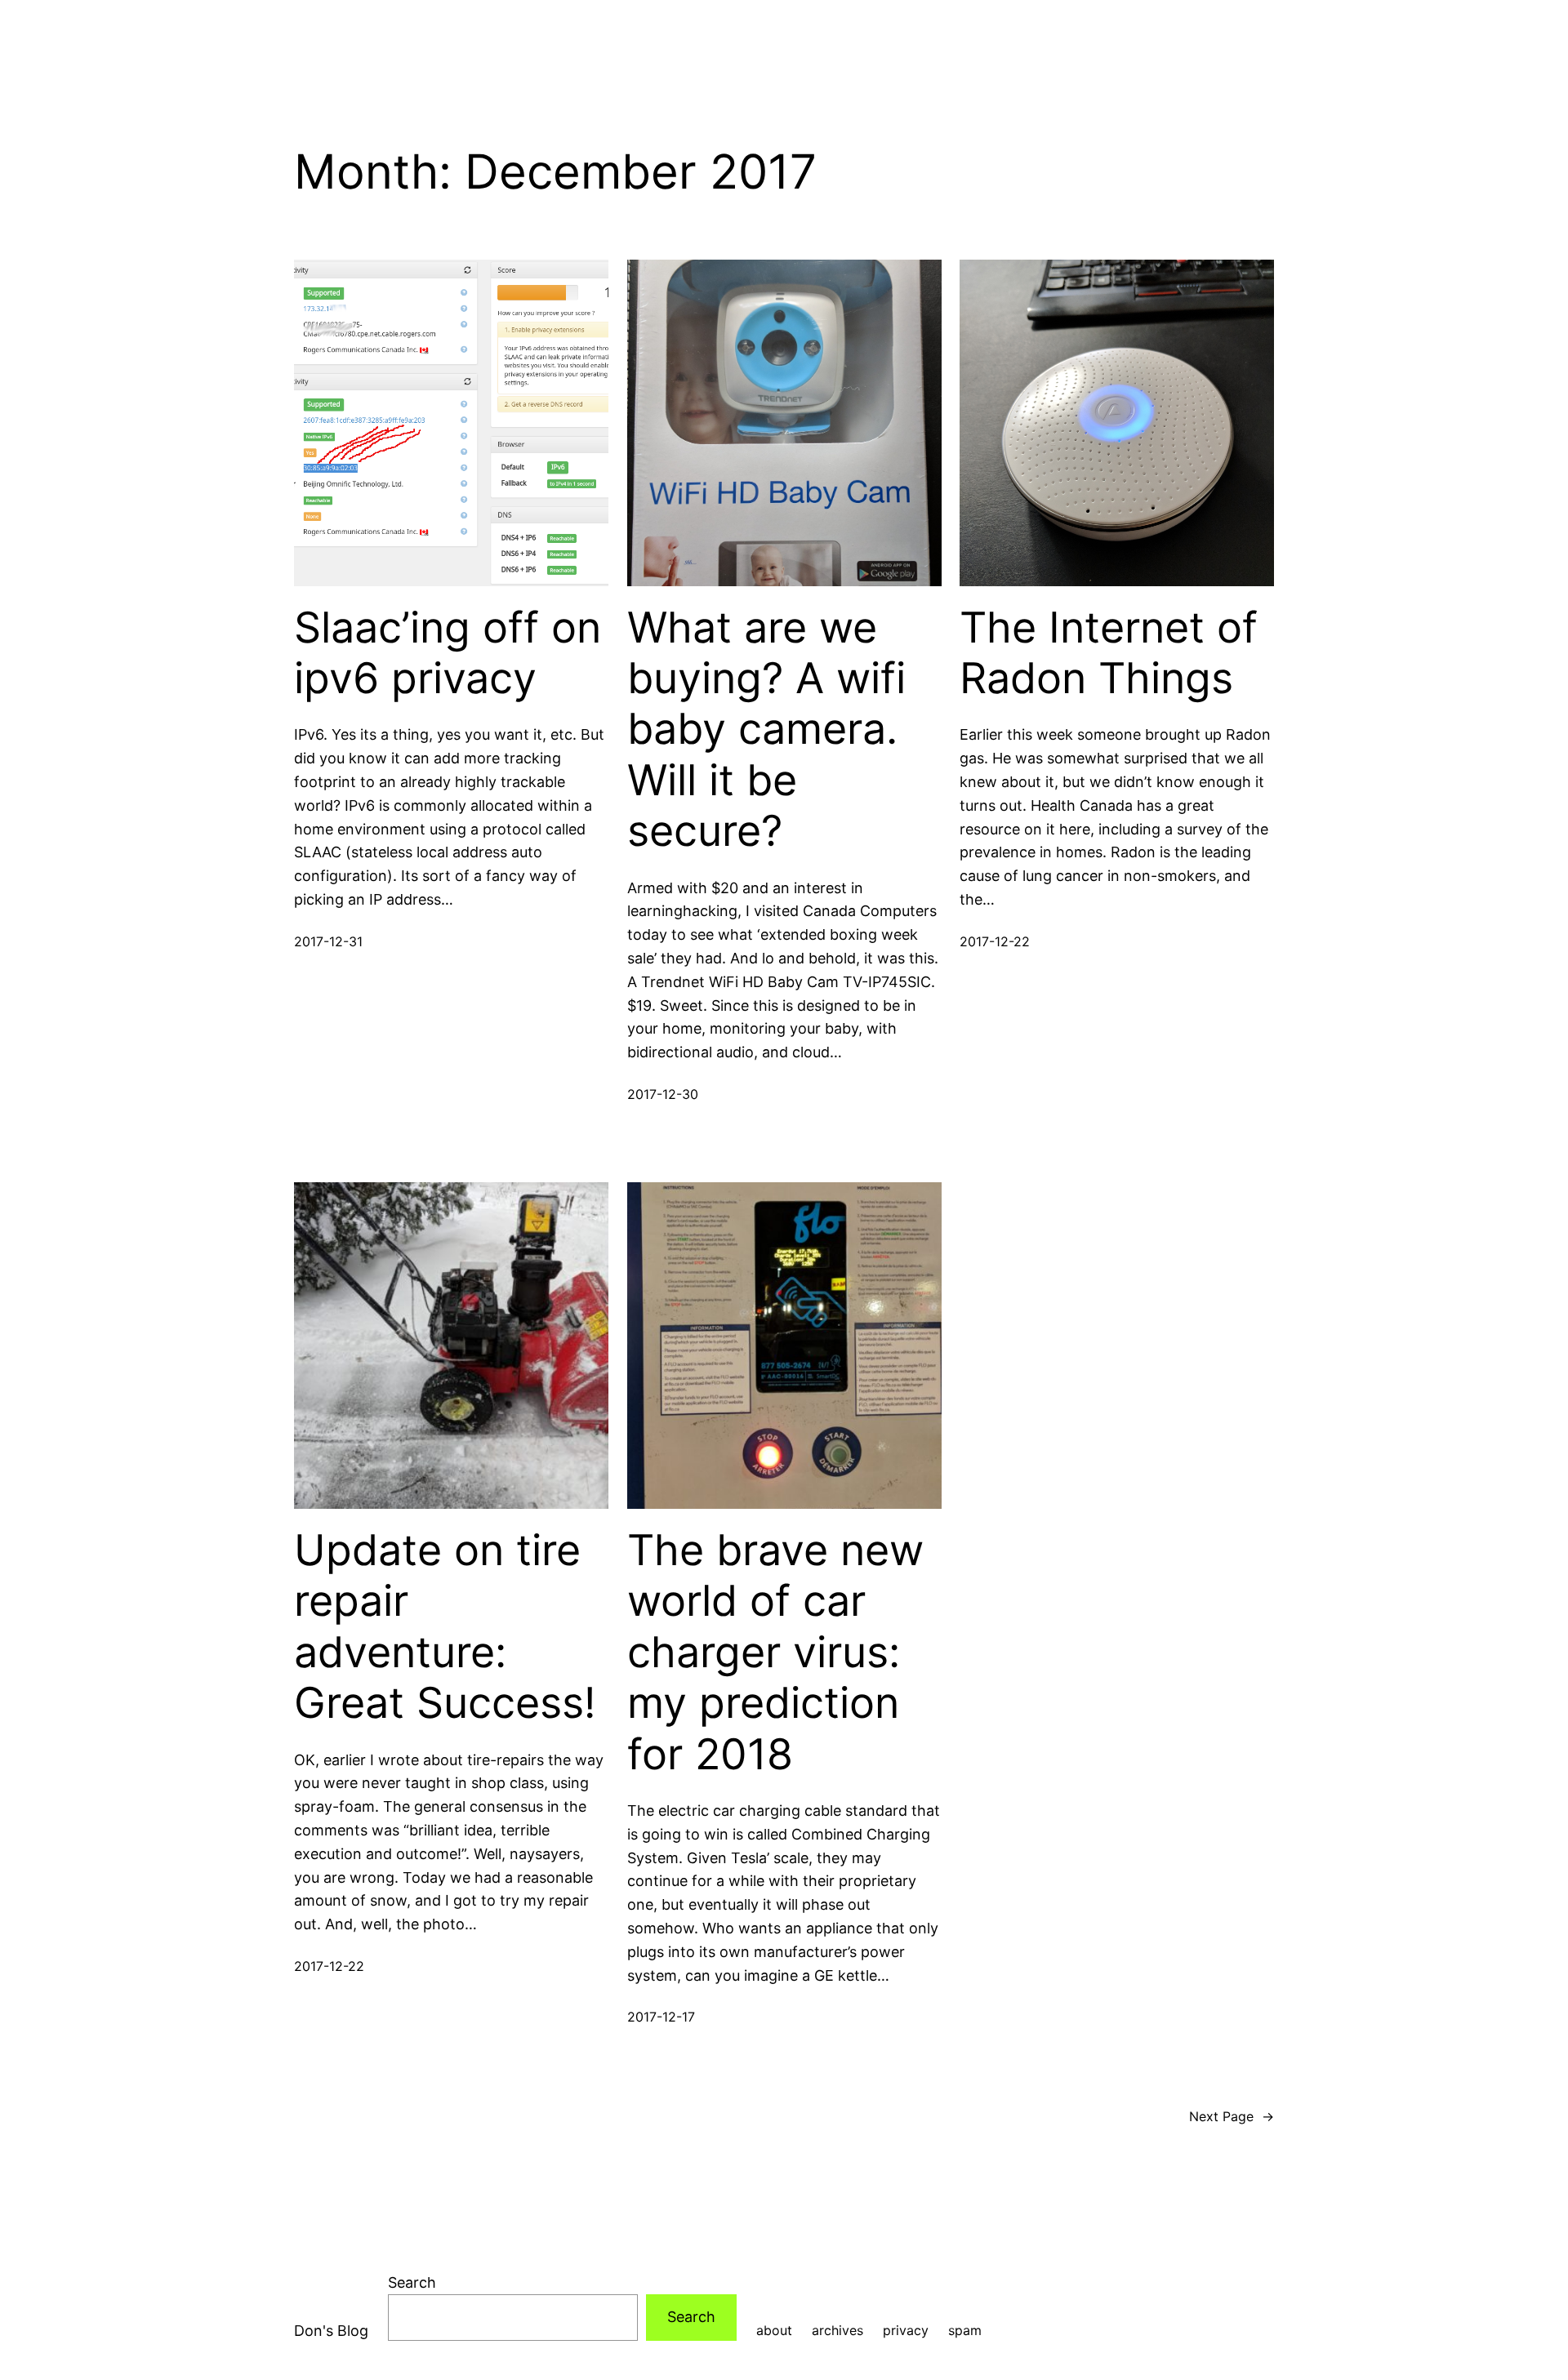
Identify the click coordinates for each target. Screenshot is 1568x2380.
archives (837, 2330)
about (774, 2330)
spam (965, 2330)
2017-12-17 (661, 2017)
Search (412, 2282)
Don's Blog (331, 2331)
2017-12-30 (663, 1094)
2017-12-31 (328, 941)
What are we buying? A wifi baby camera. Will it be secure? (766, 730)
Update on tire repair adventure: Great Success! (445, 1627)
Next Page (1232, 2116)
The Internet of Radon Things (1109, 653)
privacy (906, 2330)
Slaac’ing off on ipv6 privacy (448, 653)
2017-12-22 (995, 941)
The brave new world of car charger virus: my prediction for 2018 (775, 1653)
